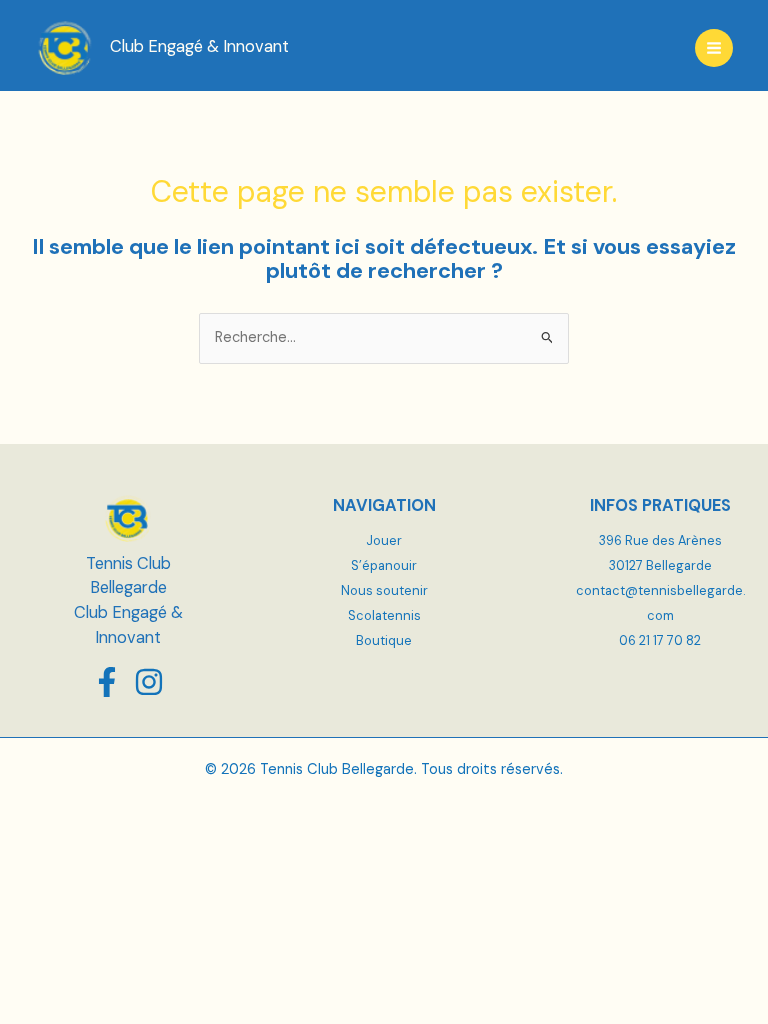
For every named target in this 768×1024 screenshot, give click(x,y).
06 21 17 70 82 (660, 640)
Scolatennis (384, 615)
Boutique (384, 640)
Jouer (384, 540)
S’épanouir (384, 565)
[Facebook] (107, 682)
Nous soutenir (384, 590)
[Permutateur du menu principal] (714, 48)
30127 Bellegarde (660, 565)
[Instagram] (149, 682)
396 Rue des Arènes (660, 540)
